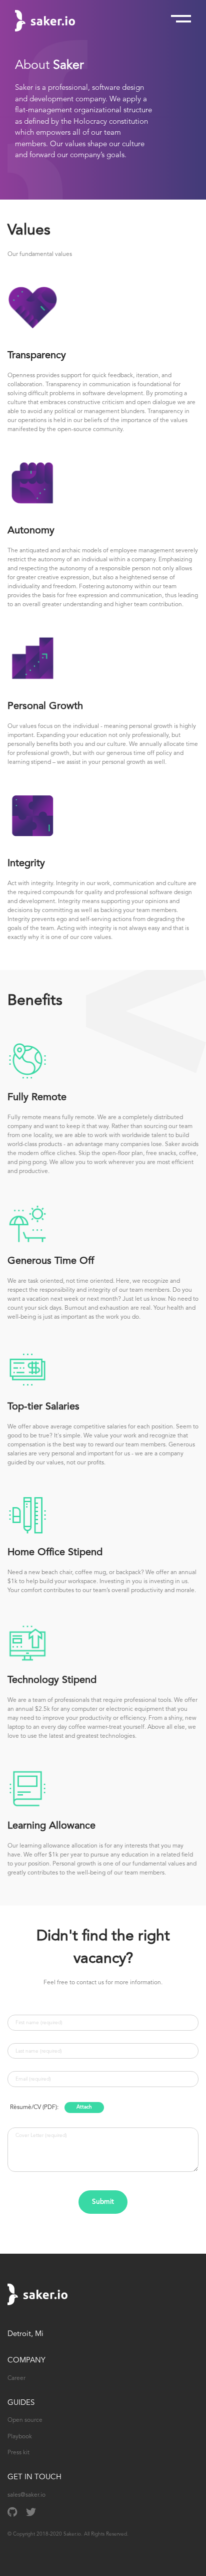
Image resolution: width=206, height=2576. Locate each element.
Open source (25, 2420)
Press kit (18, 2453)
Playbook (20, 2437)
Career (16, 2378)
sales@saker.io (26, 2495)
